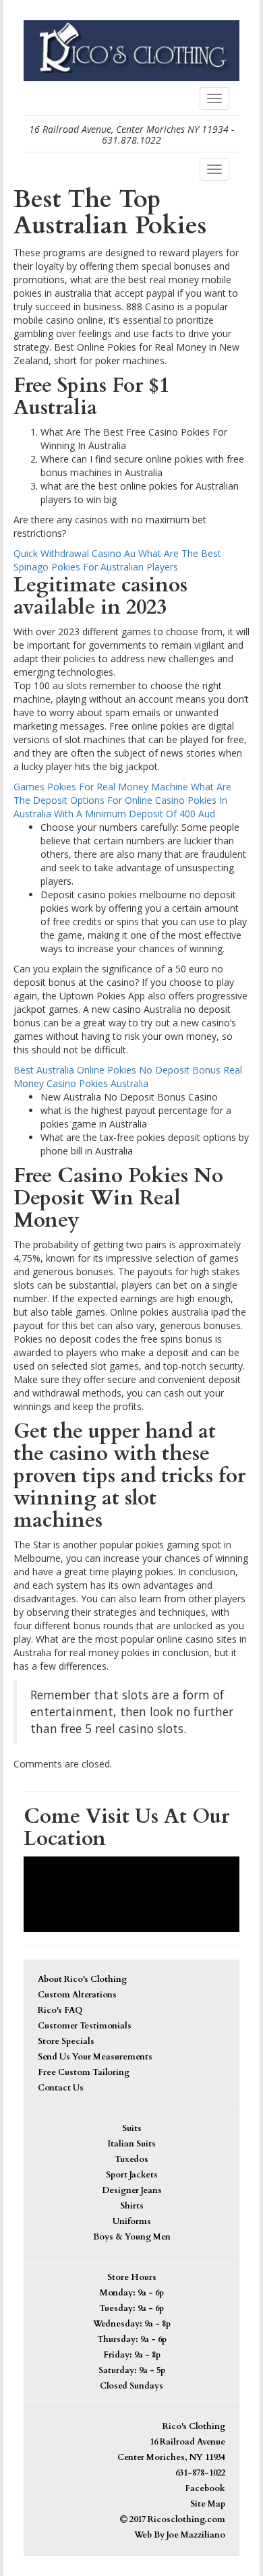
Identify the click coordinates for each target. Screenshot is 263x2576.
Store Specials (66, 2042)
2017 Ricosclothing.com (176, 2520)
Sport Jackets (132, 2175)
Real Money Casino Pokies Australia (128, 1077)
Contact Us (61, 2088)
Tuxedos (131, 2160)
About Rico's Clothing (82, 1980)
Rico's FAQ (60, 2011)
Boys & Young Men (132, 2237)
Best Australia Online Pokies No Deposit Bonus (117, 1070)
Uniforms (132, 2222)
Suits (132, 2129)
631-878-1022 (200, 2473)
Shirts (132, 2206)
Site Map (208, 2504)
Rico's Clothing (194, 2427)
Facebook (205, 2489)
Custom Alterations (77, 1995)
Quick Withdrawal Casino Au (75, 553)
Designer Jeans (132, 2191)
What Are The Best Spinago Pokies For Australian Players (117, 560)
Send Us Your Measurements (95, 2057)
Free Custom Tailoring (84, 2073)
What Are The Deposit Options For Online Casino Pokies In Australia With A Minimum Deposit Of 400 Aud (122, 800)
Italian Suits (131, 2144)
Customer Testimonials (85, 2026)
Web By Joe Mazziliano (180, 2535)
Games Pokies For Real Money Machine (101, 787)
